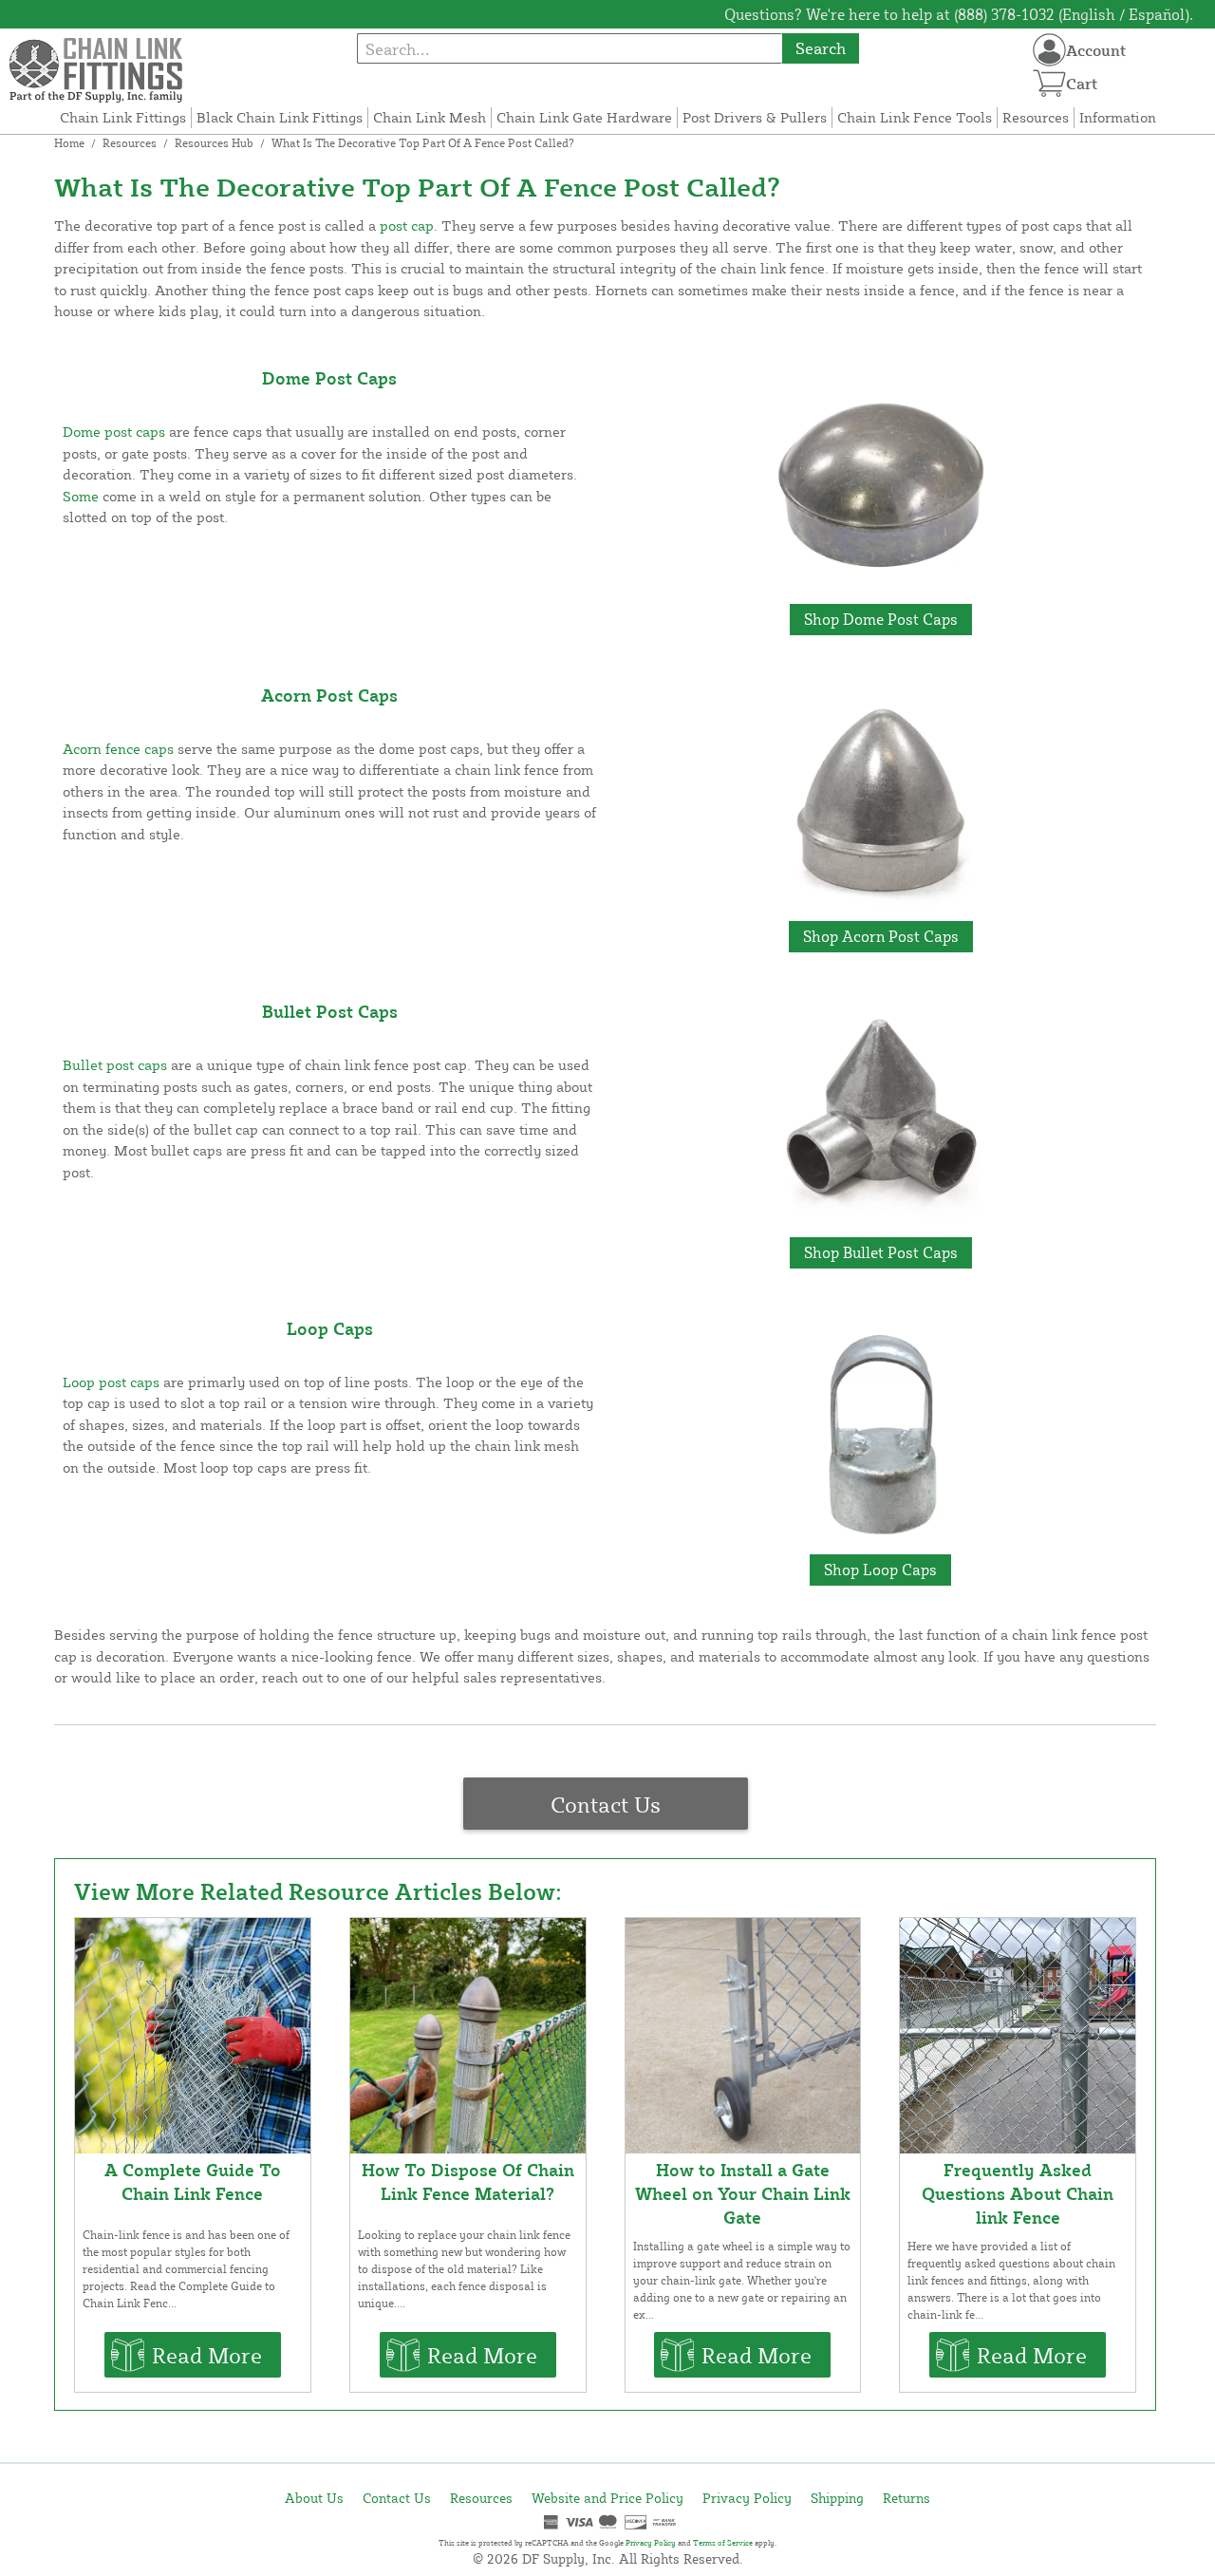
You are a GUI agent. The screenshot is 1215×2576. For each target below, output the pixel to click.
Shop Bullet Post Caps (881, 1252)
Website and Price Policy (607, 2498)
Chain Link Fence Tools (915, 117)
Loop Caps (330, 1328)
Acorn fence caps (118, 749)
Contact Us (606, 1804)
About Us (314, 2498)
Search (821, 48)
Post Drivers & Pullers (755, 117)
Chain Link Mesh (430, 117)
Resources (1036, 117)
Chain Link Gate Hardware (584, 117)
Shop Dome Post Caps (881, 619)
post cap (407, 226)
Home (69, 143)
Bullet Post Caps (330, 1011)
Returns (907, 2498)
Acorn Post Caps (329, 695)
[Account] (1049, 50)
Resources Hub (214, 143)
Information (1118, 117)
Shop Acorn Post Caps (881, 936)
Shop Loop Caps (880, 1570)
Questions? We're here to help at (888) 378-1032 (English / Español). (959, 14)
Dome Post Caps (329, 378)
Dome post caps (114, 432)
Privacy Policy (747, 2498)
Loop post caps (111, 1382)
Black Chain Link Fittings (280, 117)
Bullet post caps (115, 1065)
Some (81, 496)
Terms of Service (723, 2543)
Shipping (837, 2498)
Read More (207, 2355)
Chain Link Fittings (123, 117)
